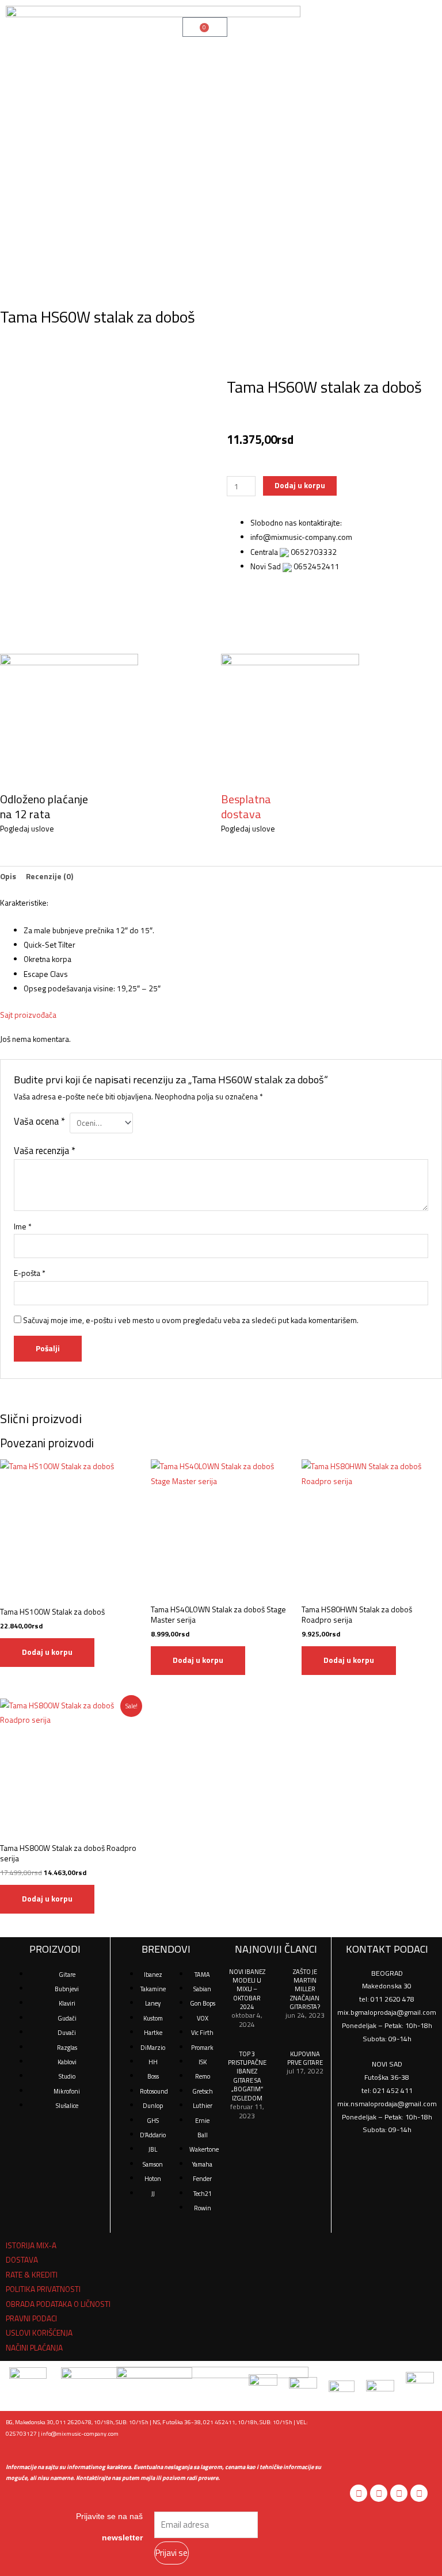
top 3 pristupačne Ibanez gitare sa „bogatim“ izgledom (247, 2076)
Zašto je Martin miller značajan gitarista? (305, 1989)
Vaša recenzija (45, 1150)
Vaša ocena (39, 1121)
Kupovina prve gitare (305, 2058)
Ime (23, 1226)
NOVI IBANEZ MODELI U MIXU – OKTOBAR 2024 (247, 1989)
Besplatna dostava (246, 806)
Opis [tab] (8, 876)
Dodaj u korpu (300, 485)
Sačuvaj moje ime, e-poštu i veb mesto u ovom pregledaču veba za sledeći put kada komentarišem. (191, 1320)
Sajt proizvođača (28, 1015)
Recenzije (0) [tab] (49, 876)
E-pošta (30, 1273)
